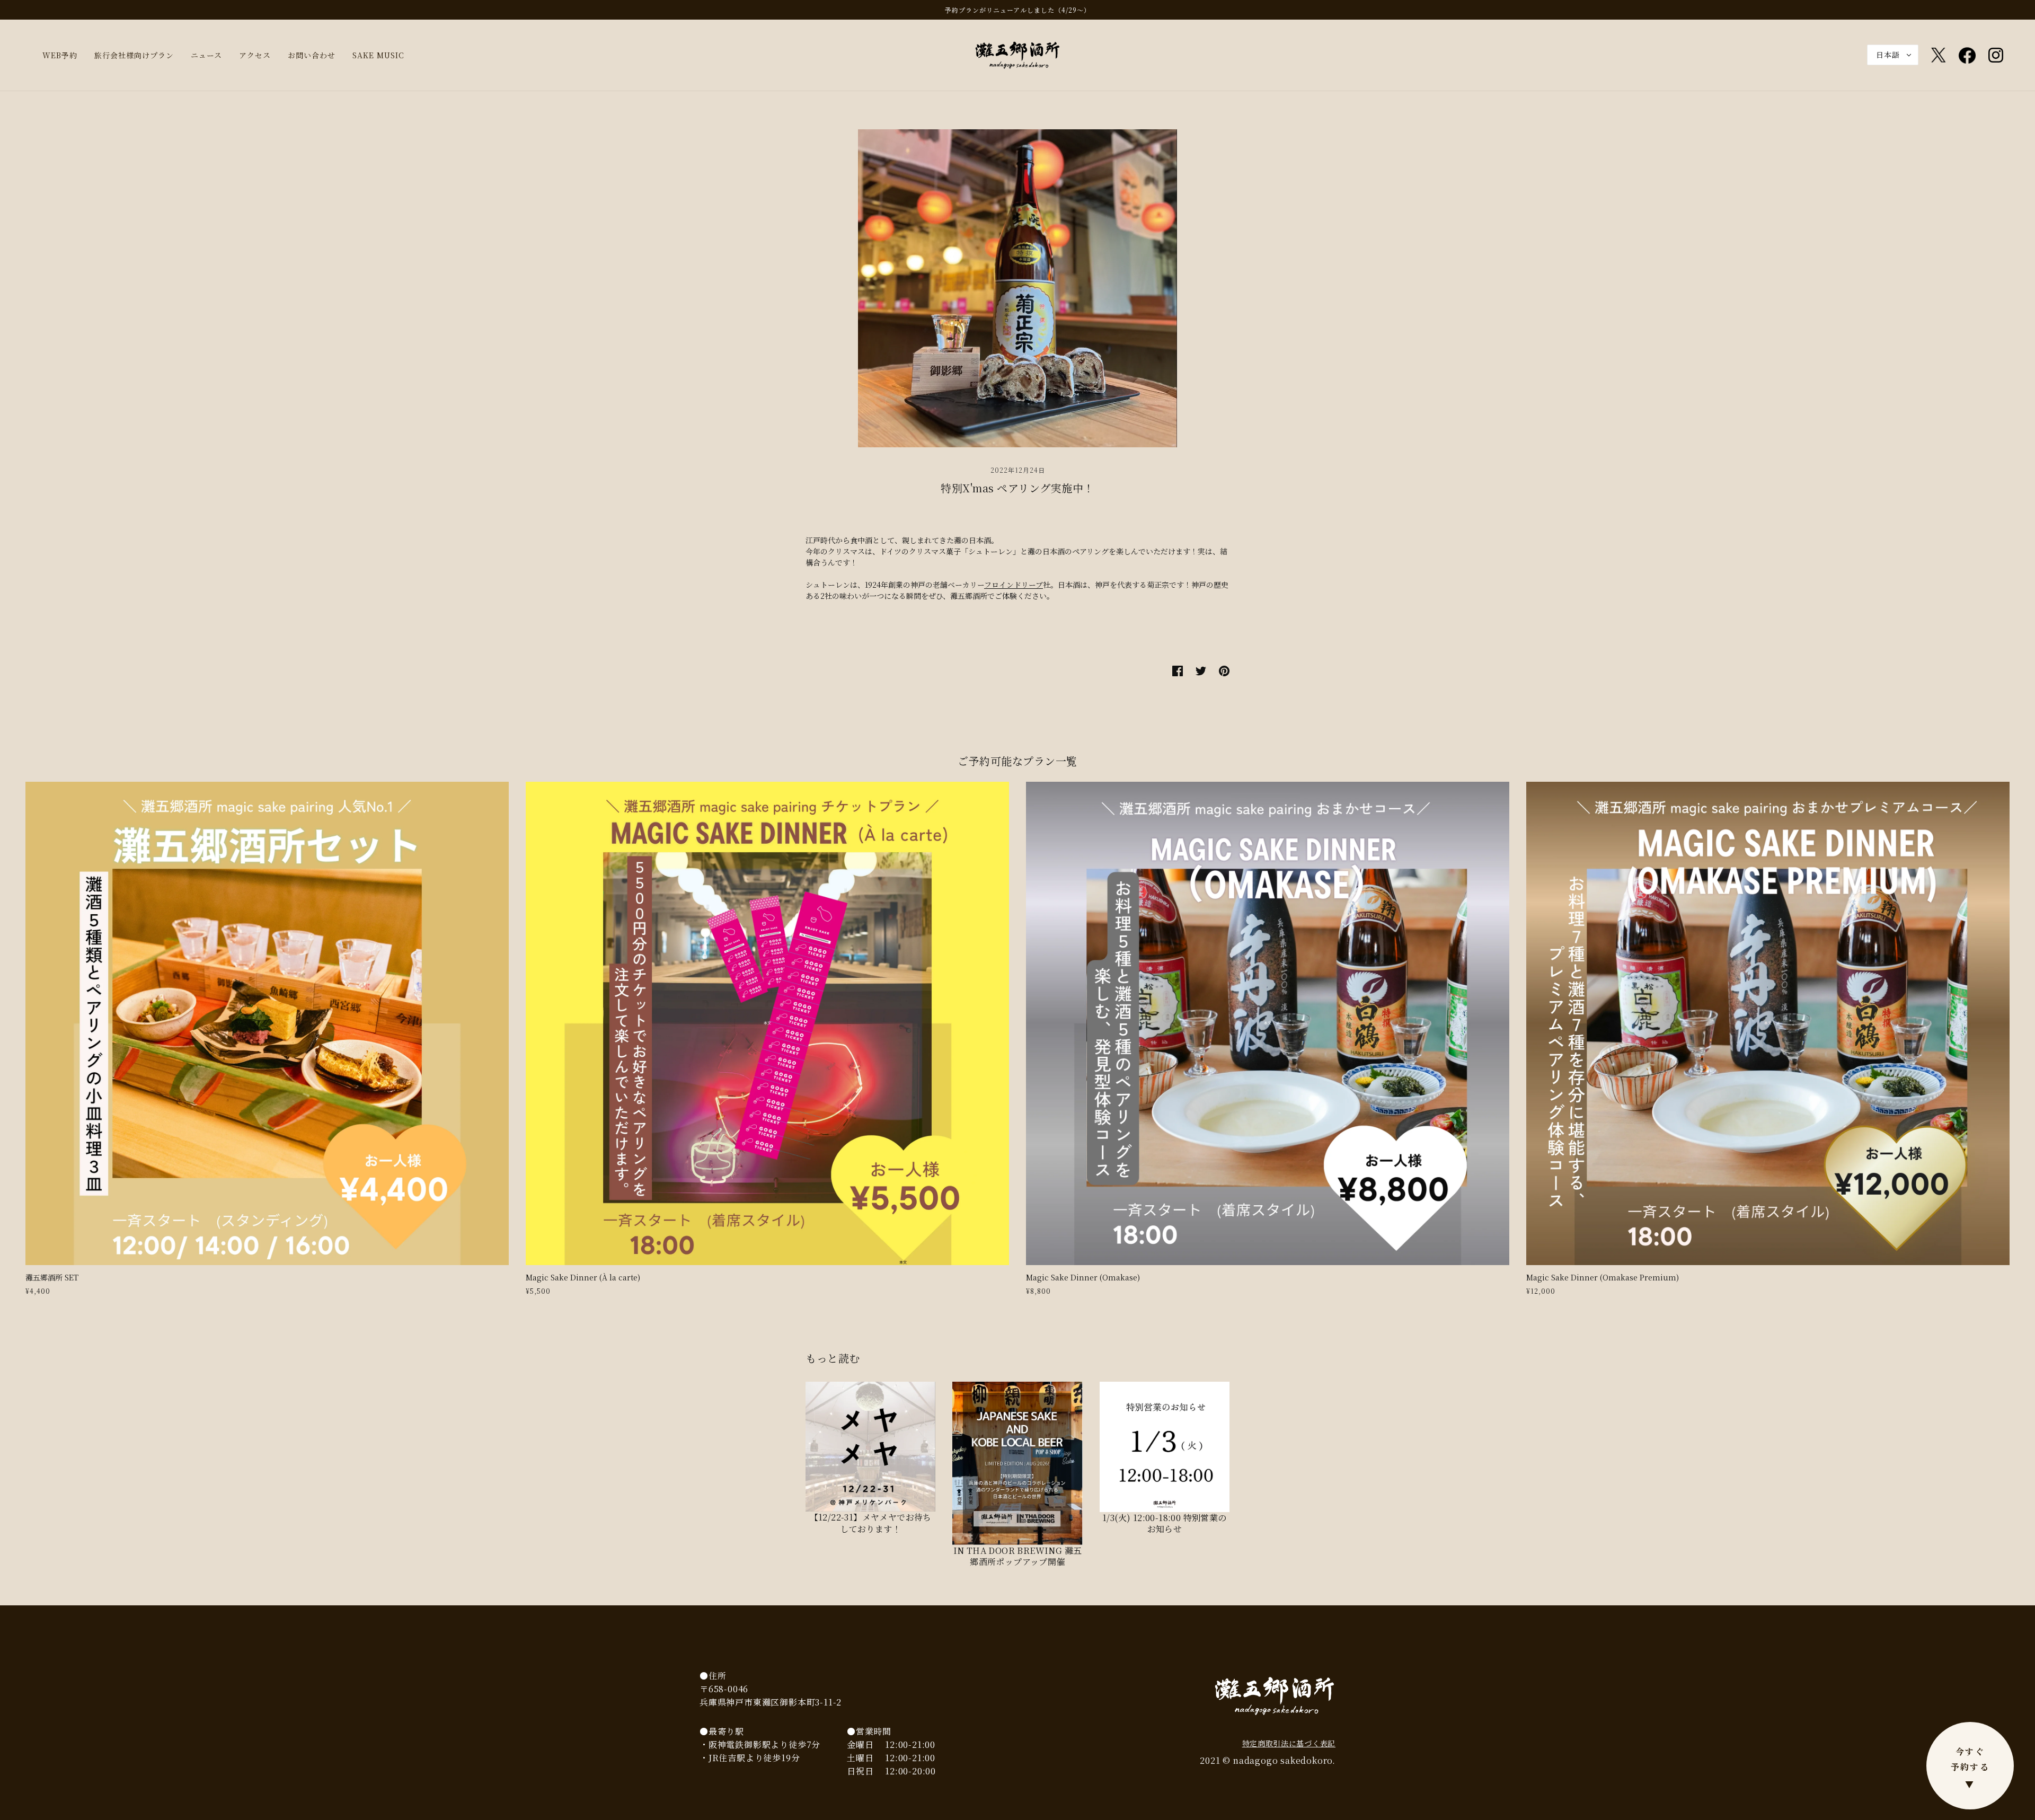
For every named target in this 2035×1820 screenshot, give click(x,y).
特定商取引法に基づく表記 (1289, 1743)
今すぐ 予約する (1970, 1768)
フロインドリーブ (1014, 585)
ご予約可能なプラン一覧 (1017, 761)
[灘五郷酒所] (1017, 54)
